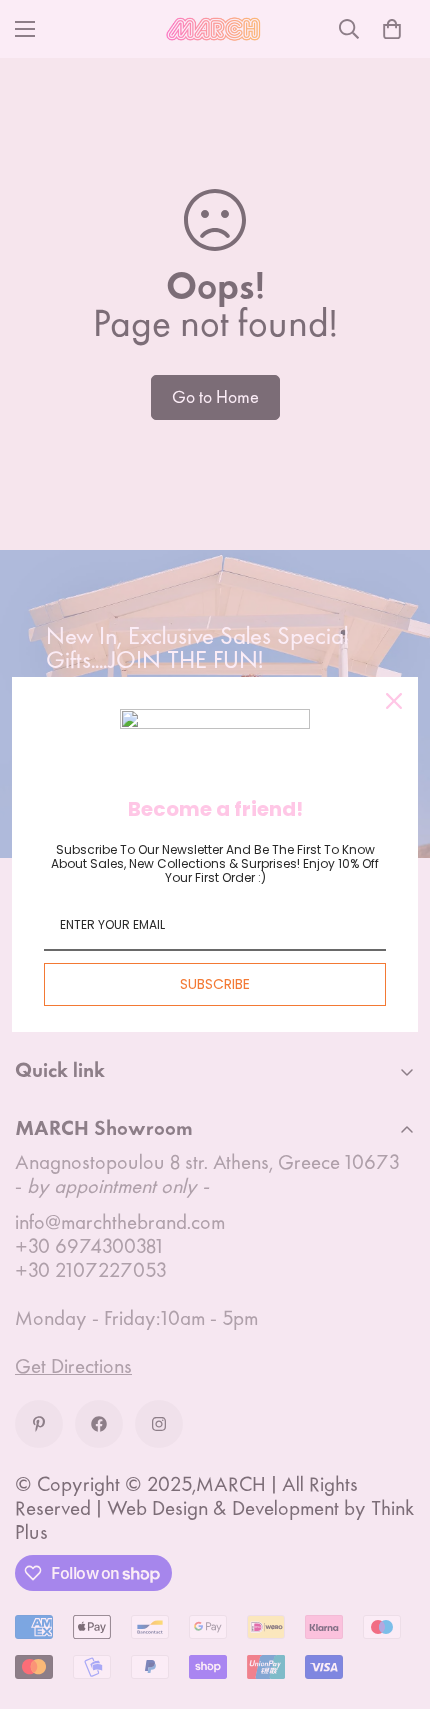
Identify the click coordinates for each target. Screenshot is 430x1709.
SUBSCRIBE (215, 984)
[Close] (394, 701)
